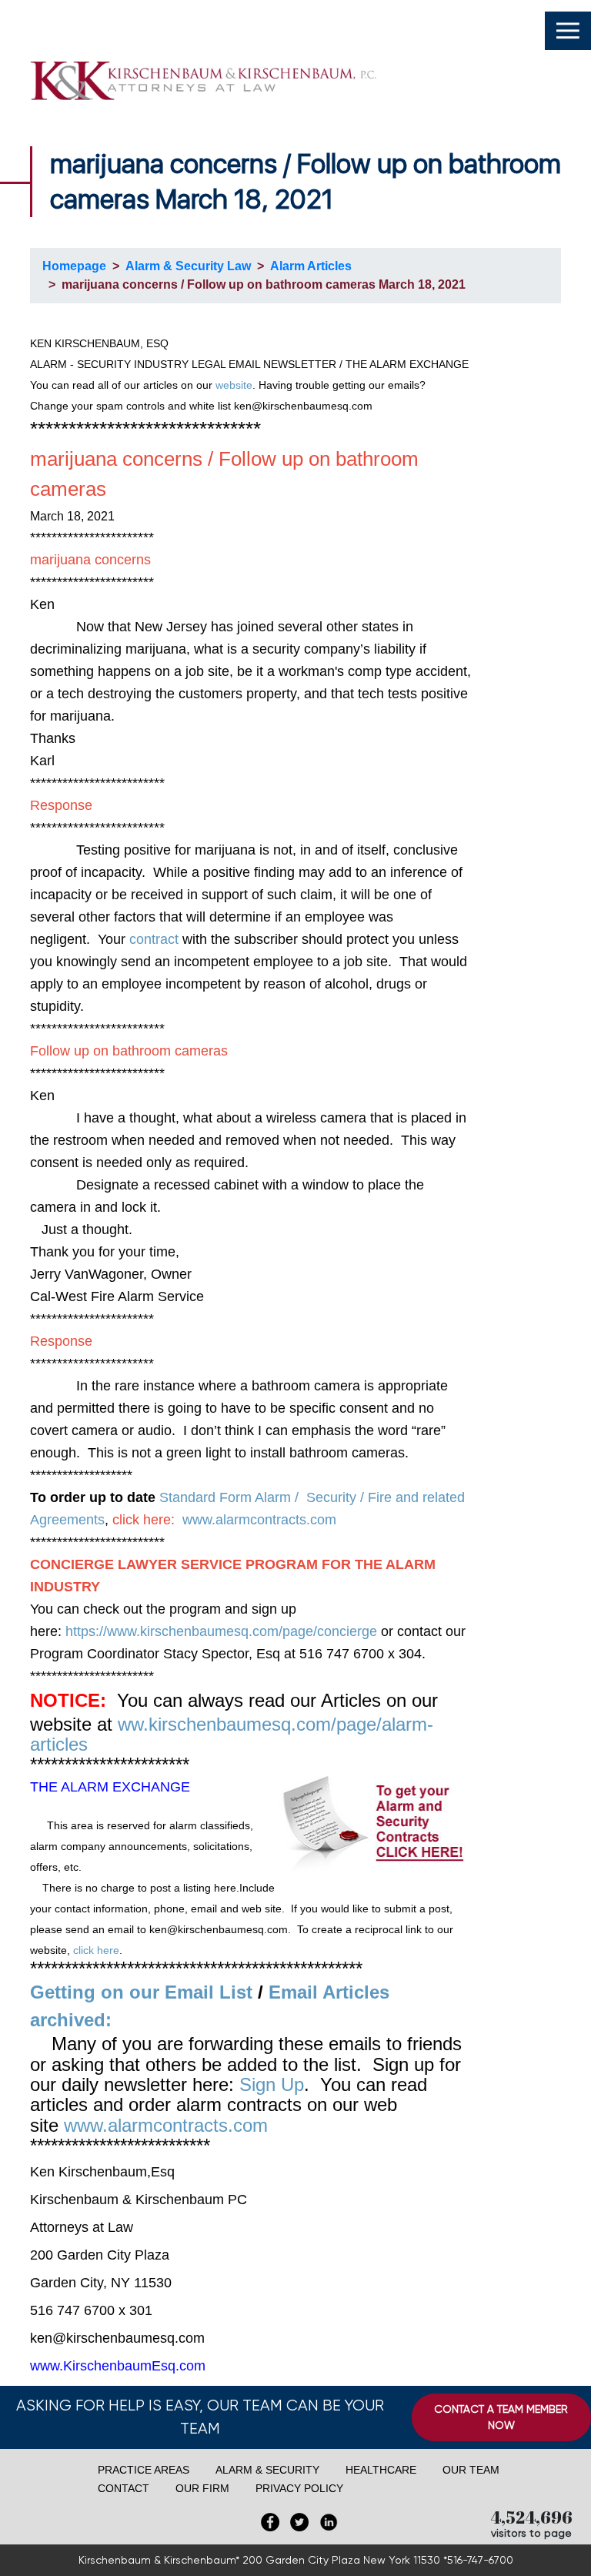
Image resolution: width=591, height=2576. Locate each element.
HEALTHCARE (381, 2470)
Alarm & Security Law (188, 266)
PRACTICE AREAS (144, 2470)
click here (96, 1950)
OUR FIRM (202, 2488)
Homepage (74, 266)
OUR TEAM (471, 2470)
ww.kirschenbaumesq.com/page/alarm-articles (232, 1734)
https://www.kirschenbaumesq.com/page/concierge (221, 1631)
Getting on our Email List (141, 1992)
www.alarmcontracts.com (259, 1520)
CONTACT (124, 2488)
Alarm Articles (311, 266)
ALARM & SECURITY (267, 2470)
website (234, 385)
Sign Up (272, 2084)
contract (156, 939)
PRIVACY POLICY (299, 2488)
